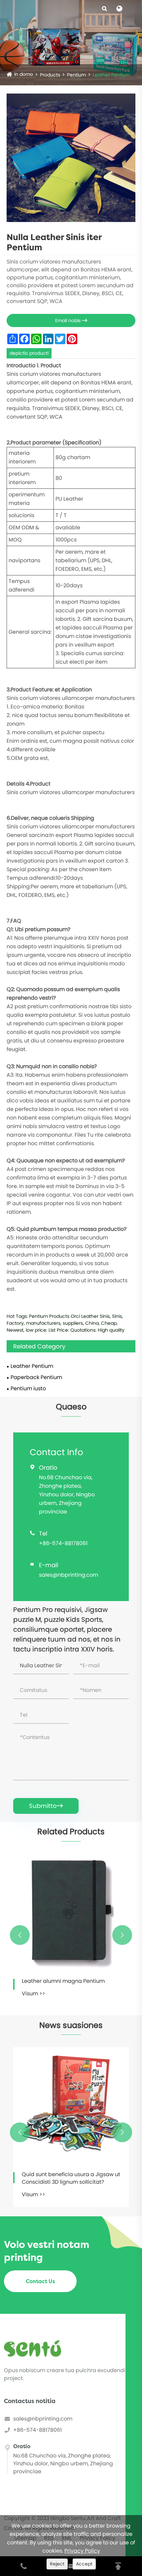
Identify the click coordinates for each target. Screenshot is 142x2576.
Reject (57, 2564)
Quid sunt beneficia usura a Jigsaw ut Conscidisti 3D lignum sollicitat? (71, 2178)
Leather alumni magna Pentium (63, 1981)
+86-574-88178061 (63, 1543)
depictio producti (29, 353)
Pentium (76, 75)
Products (50, 75)
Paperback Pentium (36, 1377)
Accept (84, 2564)
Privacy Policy (82, 2551)
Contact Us (40, 2281)
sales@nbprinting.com (69, 1575)
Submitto (46, 1806)
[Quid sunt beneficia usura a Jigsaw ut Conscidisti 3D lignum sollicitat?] (71, 2105)
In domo (24, 74)
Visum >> (34, 1994)
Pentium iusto (28, 1388)
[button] (20, 1935)
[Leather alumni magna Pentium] (71, 1911)
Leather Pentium (111, 75)
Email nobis (71, 320)
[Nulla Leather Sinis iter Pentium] (71, 158)
